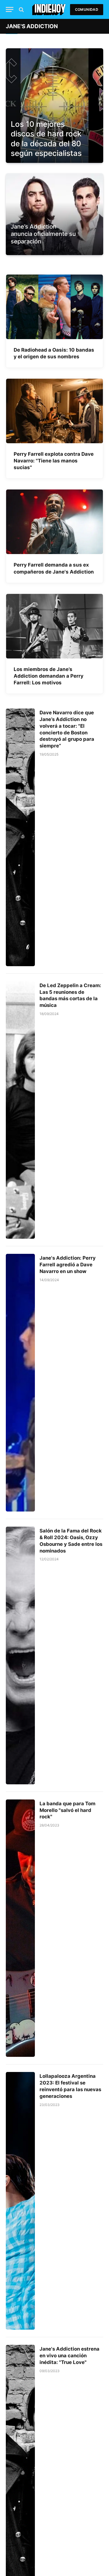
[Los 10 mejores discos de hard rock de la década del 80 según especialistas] (54, 106)
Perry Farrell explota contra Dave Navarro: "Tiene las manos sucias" (54, 461)
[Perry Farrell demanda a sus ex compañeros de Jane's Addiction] (54, 522)
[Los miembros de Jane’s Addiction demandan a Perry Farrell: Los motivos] (54, 626)
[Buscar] (21, 9)
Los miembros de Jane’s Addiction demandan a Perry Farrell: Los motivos (49, 676)
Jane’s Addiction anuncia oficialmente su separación (43, 234)
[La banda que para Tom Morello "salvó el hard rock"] (20, 1928)
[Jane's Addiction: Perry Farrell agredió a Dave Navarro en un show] (20, 1383)
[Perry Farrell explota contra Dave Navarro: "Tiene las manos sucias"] (54, 411)
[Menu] (10, 9)
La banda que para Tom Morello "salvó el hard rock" (67, 1810)
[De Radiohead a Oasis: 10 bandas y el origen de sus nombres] (54, 307)
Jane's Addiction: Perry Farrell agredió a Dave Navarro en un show (68, 1265)
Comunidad (87, 9)
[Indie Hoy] (49, 9)
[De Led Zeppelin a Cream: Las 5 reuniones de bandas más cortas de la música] (20, 1110)
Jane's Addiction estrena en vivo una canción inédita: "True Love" (69, 2356)
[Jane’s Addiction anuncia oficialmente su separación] (54, 249)
